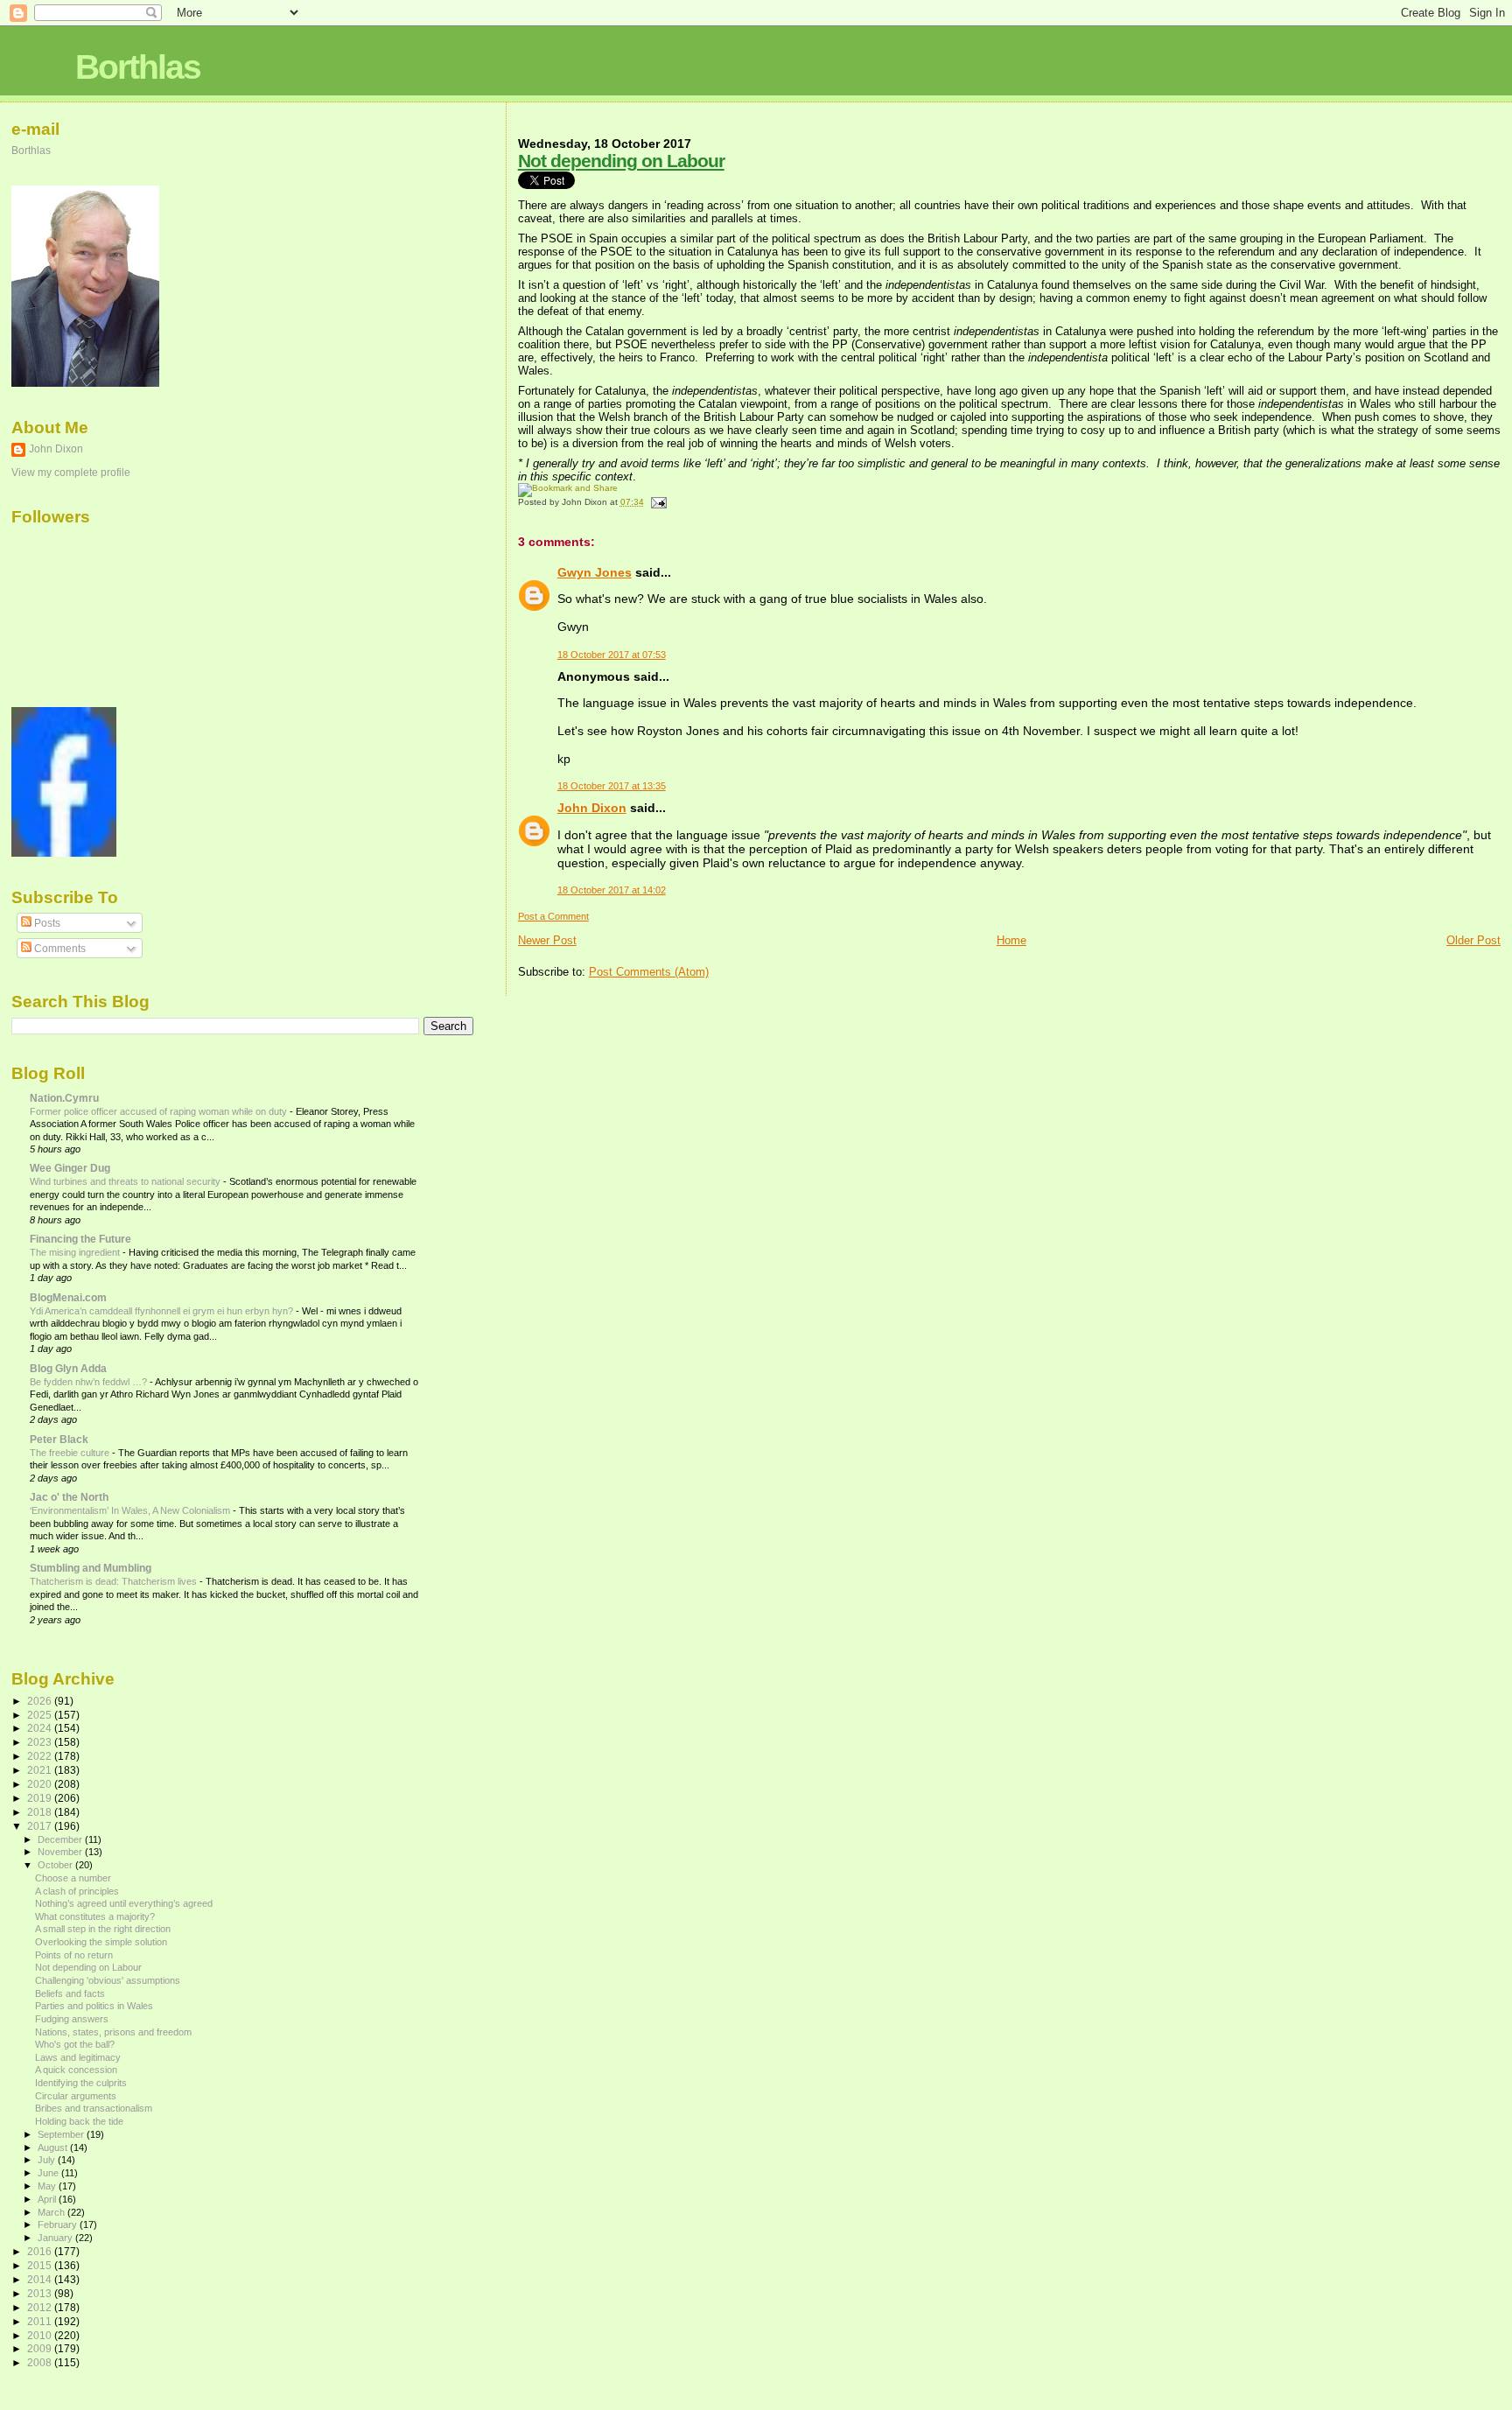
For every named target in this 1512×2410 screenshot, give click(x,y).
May (48, 2186)
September (62, 2134)
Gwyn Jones (595, 572)
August (54, 2147)
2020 (41, 1784)
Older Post (1473, 940)
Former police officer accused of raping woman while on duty (160, 1111)
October (56, 1865)
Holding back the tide (79, 2121)
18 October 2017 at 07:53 (612, 655)
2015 (41, 2265)
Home (1011, 940)
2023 (41, 1742)
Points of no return (74, 1955)
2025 (41, 1715)
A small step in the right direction (103, 1929)
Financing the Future (80, 1239)
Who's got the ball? (75, 2044)
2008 (41, 2362)
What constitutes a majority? (95, 1916)
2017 (41, 1826)
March (52, 2212)
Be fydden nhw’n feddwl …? (90, 1382)
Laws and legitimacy (78, 2057)
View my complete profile (71, 473)
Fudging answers (72, 2019)
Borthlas (138, 67)
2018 (41, 1812)
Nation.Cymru (64, 1098)
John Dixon (592, 808)
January (56, 2238)
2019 (41, 1798)
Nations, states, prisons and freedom (113, 2032)
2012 (41, 2307)
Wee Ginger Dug (70, 1168)
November (61, 1852)
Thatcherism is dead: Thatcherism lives (115, 1581)
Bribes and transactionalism (94, 2108)
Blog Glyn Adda (68, 1368)
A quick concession (76, 2070)
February (59, 2224)
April (48, 2199)
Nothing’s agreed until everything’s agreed (124, 1903)
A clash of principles (77, 1891)
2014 (41, 2279)
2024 (41, 1728)
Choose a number (73, 1878)
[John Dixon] (64, 853)
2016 (41, 2251)
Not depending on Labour (621, 161)
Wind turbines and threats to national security (126, 1181)
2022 (41, 1756)
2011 (41, 2321)
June (49, 2173)
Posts (46, 923)
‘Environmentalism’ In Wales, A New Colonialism (131, 1510)
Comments (59, 949)
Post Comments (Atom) (649, 972)
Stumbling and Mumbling (91, 1568)
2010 (41, 2335)
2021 (41, 1770)
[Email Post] (657, 502)
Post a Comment (553, 916)
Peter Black (59, 1439)
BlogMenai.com (68, 1297)
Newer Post (547, 940)
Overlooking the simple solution (101, 1942)
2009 (41, 2348)
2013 (41, 2293)
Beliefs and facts (70, 1993)
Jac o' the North (69, 1497)
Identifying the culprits (81, 2083)
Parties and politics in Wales (94, 2006)
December (61, 1839)
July (48, 2160)
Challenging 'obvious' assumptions (108, 1980)
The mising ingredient (76, 1252)
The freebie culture (71, 1453)
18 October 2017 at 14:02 (612, 890)
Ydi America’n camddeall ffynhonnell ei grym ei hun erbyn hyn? (163, 1311)
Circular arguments (76, 2096)
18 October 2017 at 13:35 (612, 786)
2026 (41, 1701)
